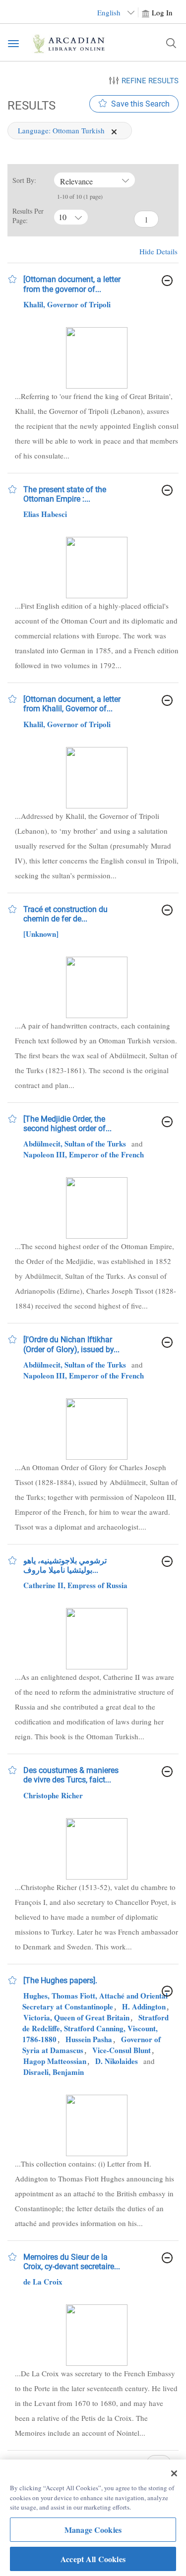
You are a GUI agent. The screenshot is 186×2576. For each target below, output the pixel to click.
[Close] (174, 2473)
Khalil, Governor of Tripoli (67, 304)
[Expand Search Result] (167, 281)
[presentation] (97, 358)
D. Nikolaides (117, 2061)
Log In (162, 12)
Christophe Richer (53, 1795)
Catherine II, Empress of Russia (75, 1585)
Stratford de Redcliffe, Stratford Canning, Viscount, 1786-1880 (95, 2028)
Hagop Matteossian (55, 2061)
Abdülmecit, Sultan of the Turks (75, 1144)
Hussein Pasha (89, 2039)
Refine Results (150, 81)
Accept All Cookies (93, 2559)
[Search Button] (171, 43)
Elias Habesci (45, 514)
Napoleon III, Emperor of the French (84, 1154)
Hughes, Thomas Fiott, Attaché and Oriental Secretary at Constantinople (95, 2001)
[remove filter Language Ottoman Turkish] (114, 130)
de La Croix (43, 2282)
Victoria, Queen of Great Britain (76, 2017)
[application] (114, 132)
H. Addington (144, 2006)
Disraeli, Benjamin (54, 2072)
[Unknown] (41, 934)
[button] (12, 279)
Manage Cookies (93, 2530)
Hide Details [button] (158, 251)
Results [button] (30, 105)
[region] (93, 2518)
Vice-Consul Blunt (122, 2050)
